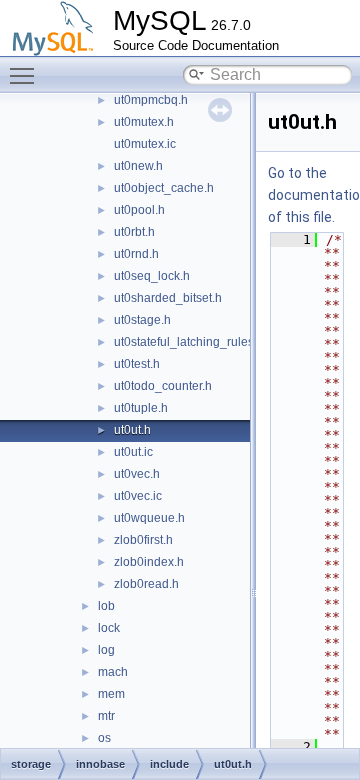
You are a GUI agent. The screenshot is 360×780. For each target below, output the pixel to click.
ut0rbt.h (134, 232)
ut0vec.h (137, 474)
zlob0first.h (143, 540)
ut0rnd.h (136, 254)
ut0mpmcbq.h (151, 100)
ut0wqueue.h (149, 518)
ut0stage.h (142, 320)
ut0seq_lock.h (152, 276)
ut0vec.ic (138, 496)
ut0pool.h (139, 210)
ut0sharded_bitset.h (168, 298)
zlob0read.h (146, 584)
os (104, 738)
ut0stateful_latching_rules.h (189, 342)
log (106, 650)
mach (113, 672)
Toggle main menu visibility (26, 75)
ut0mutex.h (144, 122)
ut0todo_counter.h (163, 386)
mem (111, 694)
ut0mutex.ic (145, 144)
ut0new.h (138, 166)
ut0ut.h (132, 430)
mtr (106, 716)
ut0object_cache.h (164, 188)
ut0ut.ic (133, 452)
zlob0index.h (149, 562)
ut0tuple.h (141, 408)
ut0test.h (137, 364)
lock (109, 628)
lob (106, 606)
